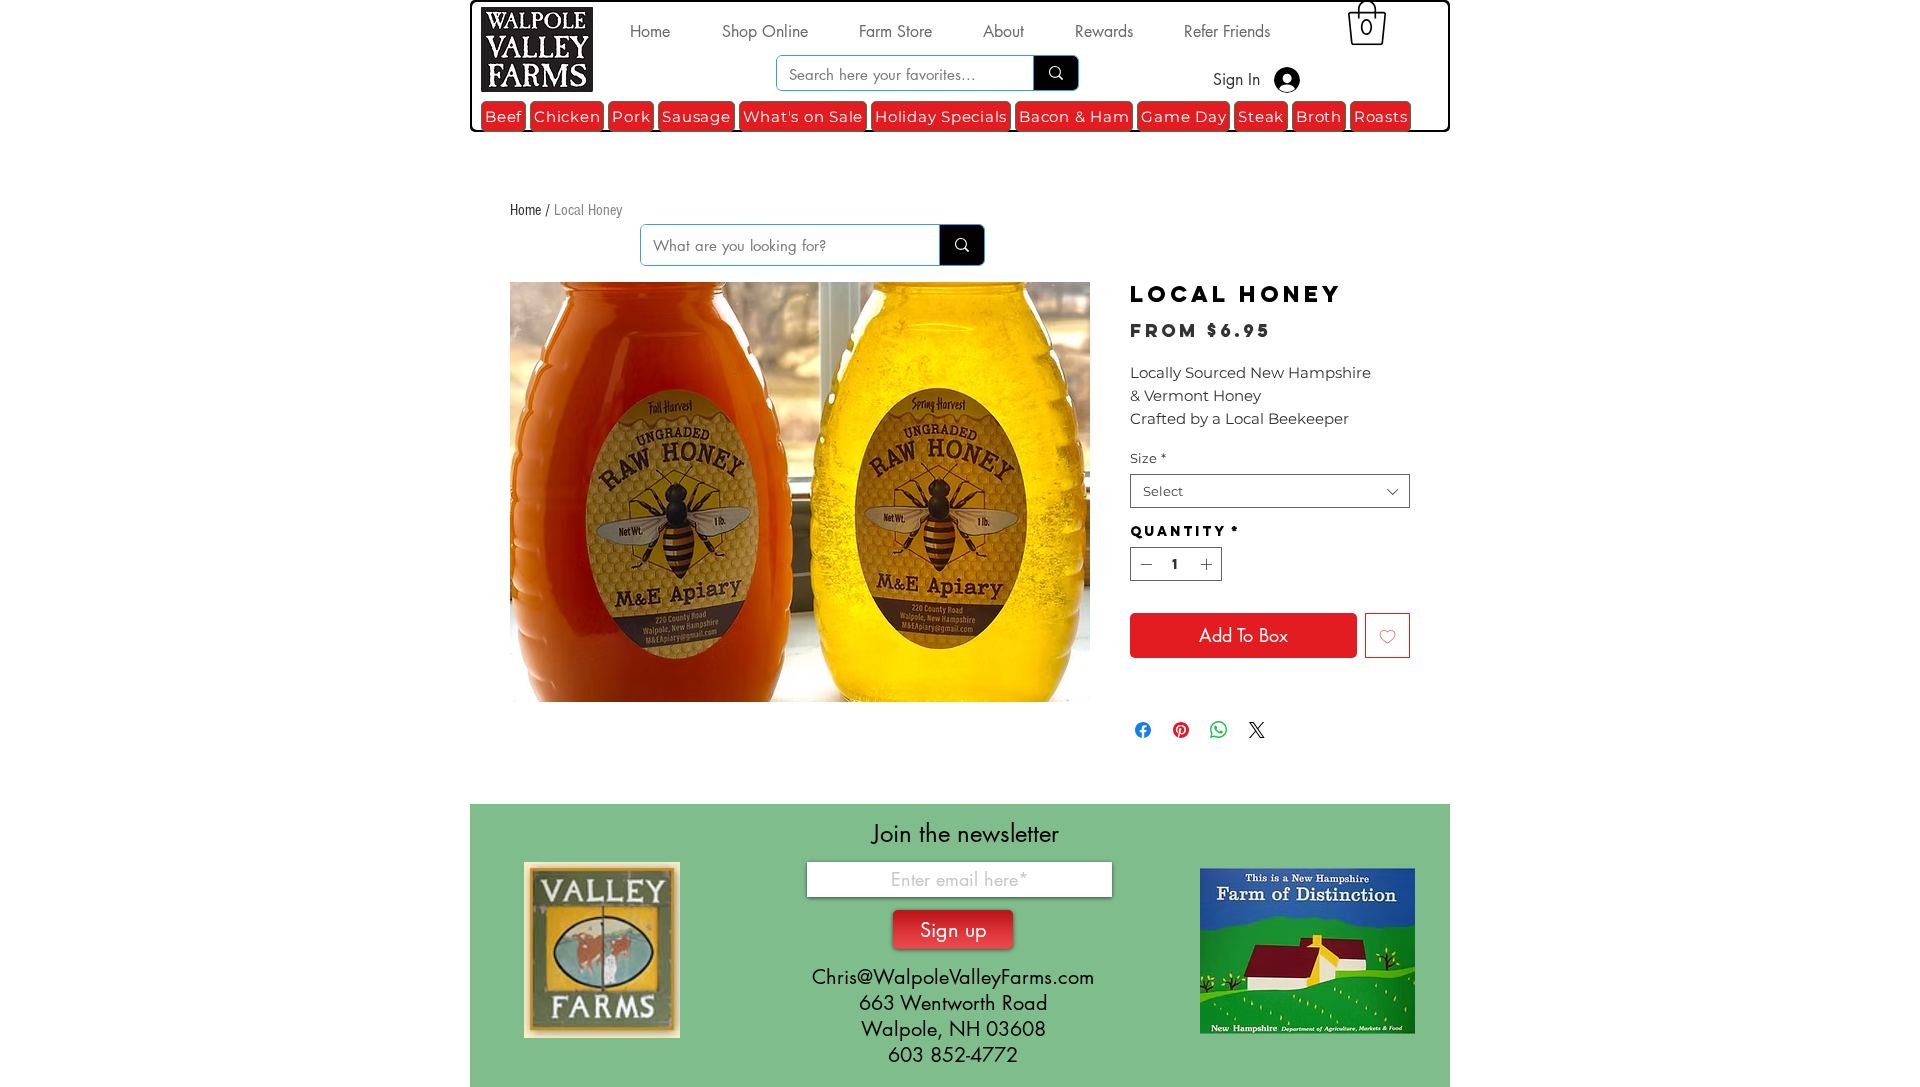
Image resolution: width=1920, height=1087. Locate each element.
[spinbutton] (1176, 564)
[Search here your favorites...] (1055, 73)
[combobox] (1270, 491)
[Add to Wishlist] (1387, 635)
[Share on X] (1257, 730)
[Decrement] (1144, 564)
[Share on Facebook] (1143, 730)
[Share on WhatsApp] (1219, 730)
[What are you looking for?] (961, 245)
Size (1148, 458)
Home (525, 210)
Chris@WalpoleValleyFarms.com (953, 977)
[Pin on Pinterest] (1181, 730)
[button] (1367, 22)
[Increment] (1208, 564)
